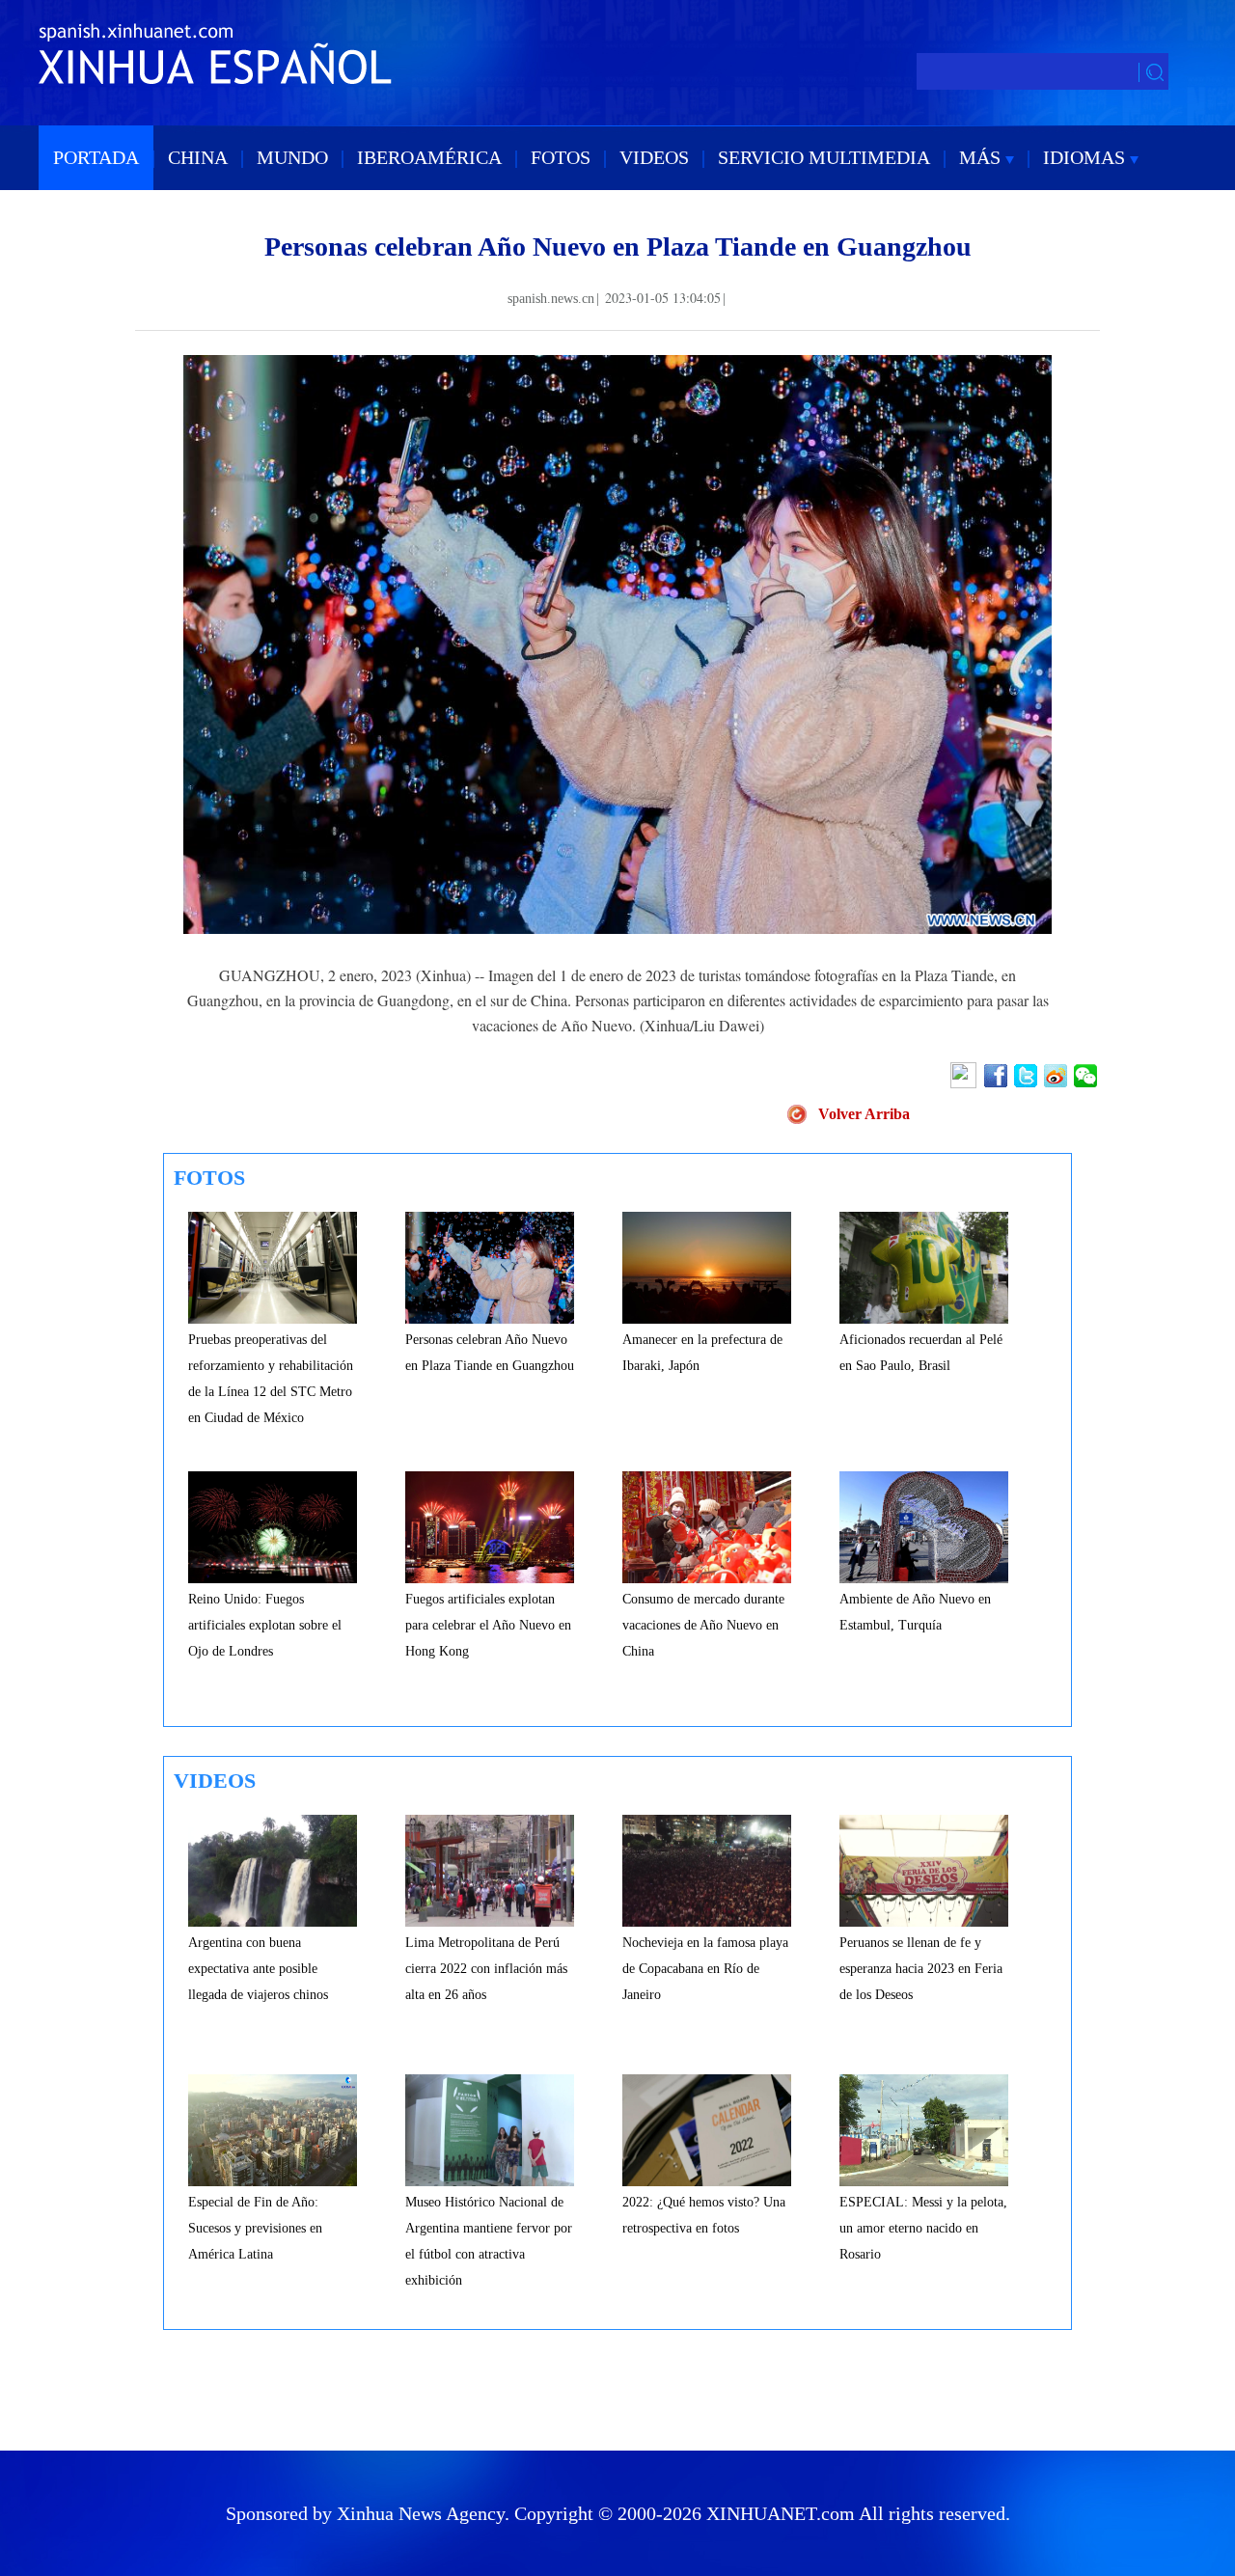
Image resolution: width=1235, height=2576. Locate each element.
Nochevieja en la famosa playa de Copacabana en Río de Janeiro (705, 1969)
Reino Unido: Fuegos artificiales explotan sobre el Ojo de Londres (265, 1625)
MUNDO (292, 157)
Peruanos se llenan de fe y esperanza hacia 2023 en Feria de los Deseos (921, 1969)
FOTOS (561, 157)
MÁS (982, 157)
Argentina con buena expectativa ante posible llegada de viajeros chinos (258, 1969)
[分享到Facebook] (997, 1076)
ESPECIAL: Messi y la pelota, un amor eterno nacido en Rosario (923, 2228)
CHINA (198, 157)
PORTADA (96, 157)
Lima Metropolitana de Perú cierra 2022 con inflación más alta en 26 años (486, 1969)
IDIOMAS (1086, 157)
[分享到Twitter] (1027, 1076)
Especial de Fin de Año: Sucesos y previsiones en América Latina (255, 2228)
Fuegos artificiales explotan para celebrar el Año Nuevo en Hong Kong (488, 1625)
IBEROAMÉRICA (429, 157)
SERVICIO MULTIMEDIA (824, 157)
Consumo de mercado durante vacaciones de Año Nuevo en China (703, 1625)
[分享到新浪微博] (1057, 1076)
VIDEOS (654, 157)
